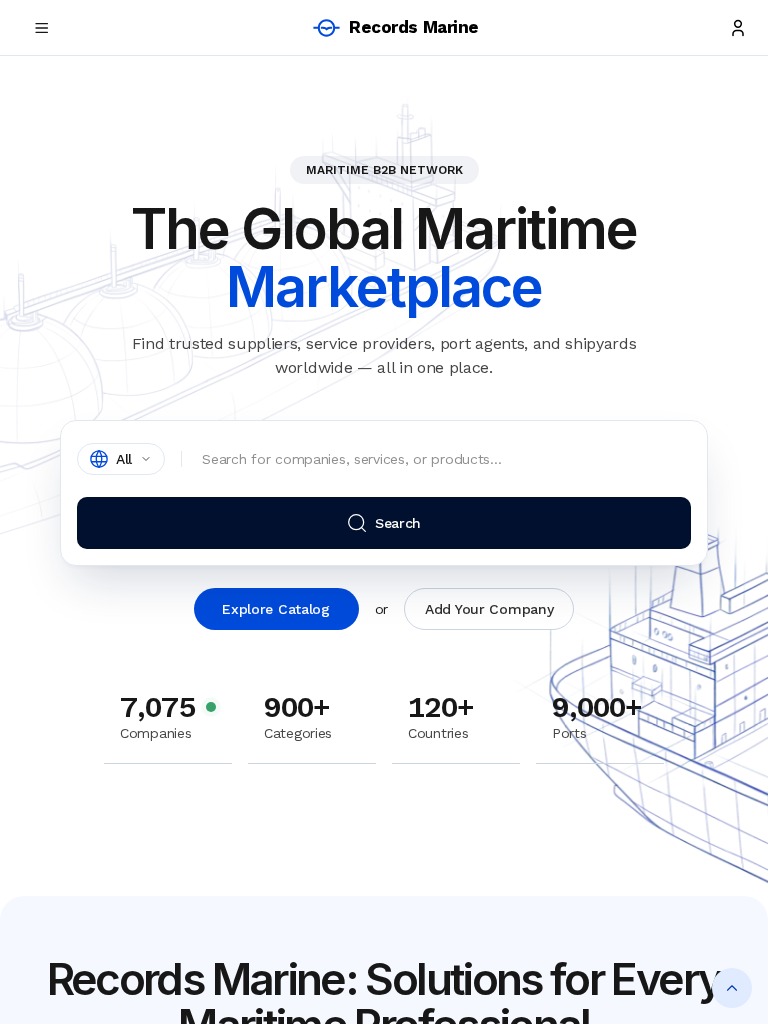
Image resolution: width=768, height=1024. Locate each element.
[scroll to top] (732, 988)
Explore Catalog (276, 609)
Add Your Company (489, 609)
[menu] (42, 28)
